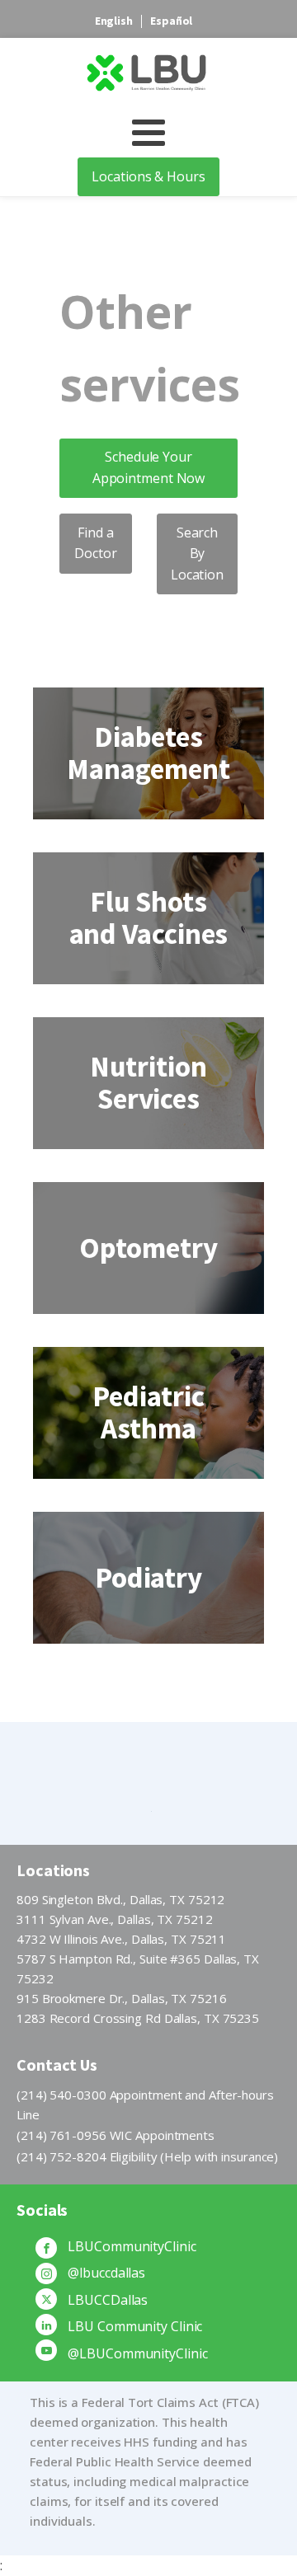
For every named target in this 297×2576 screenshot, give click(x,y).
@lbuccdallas (106, 2273)
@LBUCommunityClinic (137, 2353)
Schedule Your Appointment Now (149, 467)
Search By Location (197, 554)
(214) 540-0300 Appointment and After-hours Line (145, 2104)
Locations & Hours (148, 176)
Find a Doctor (95, 543)
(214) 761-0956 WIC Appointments (115, 2135)
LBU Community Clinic (135, 2326)
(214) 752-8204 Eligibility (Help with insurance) (147, 2156)
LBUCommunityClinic (132, 2246)
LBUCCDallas (108, 2300)
